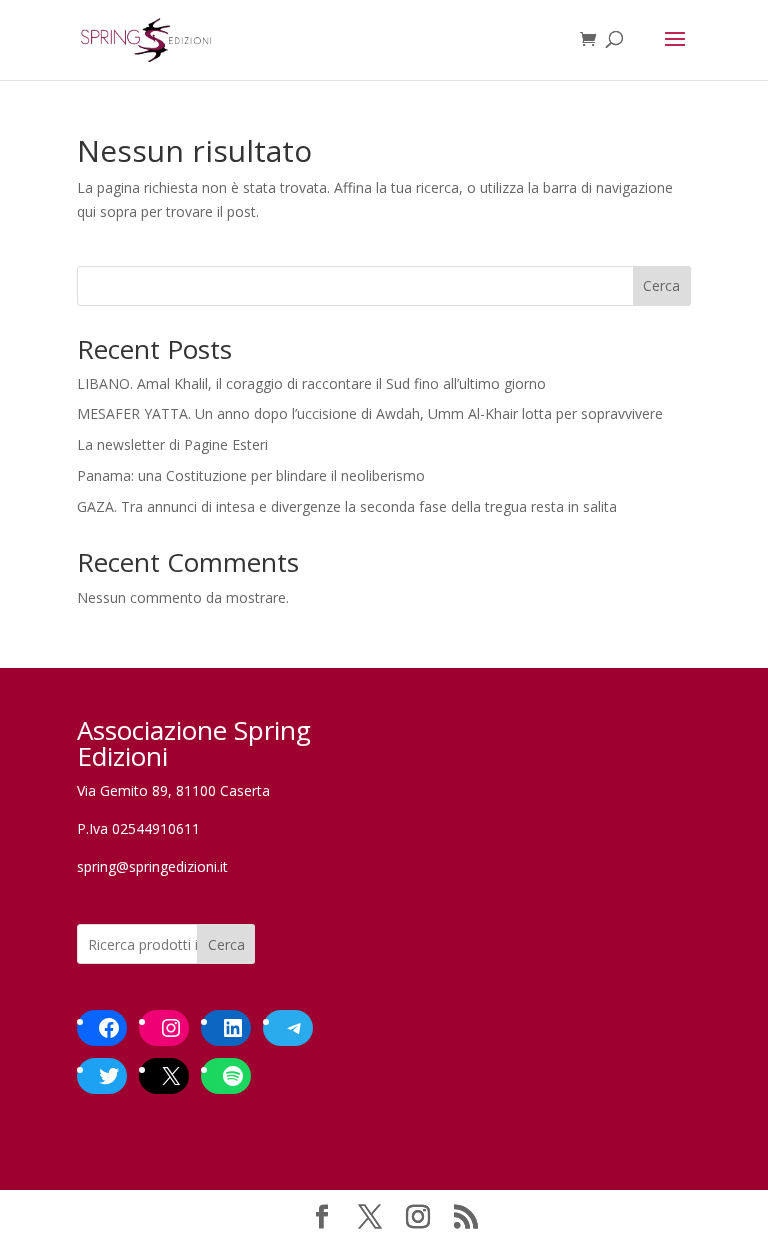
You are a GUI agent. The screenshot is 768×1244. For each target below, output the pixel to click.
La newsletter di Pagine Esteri (172, 444)
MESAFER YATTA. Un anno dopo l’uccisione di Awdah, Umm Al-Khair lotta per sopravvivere (370, 413)
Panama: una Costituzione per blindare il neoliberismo (251, 475)
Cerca (661, 285)
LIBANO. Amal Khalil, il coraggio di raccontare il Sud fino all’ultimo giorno (311, 383)
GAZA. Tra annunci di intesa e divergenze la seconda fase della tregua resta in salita (347, 506)
